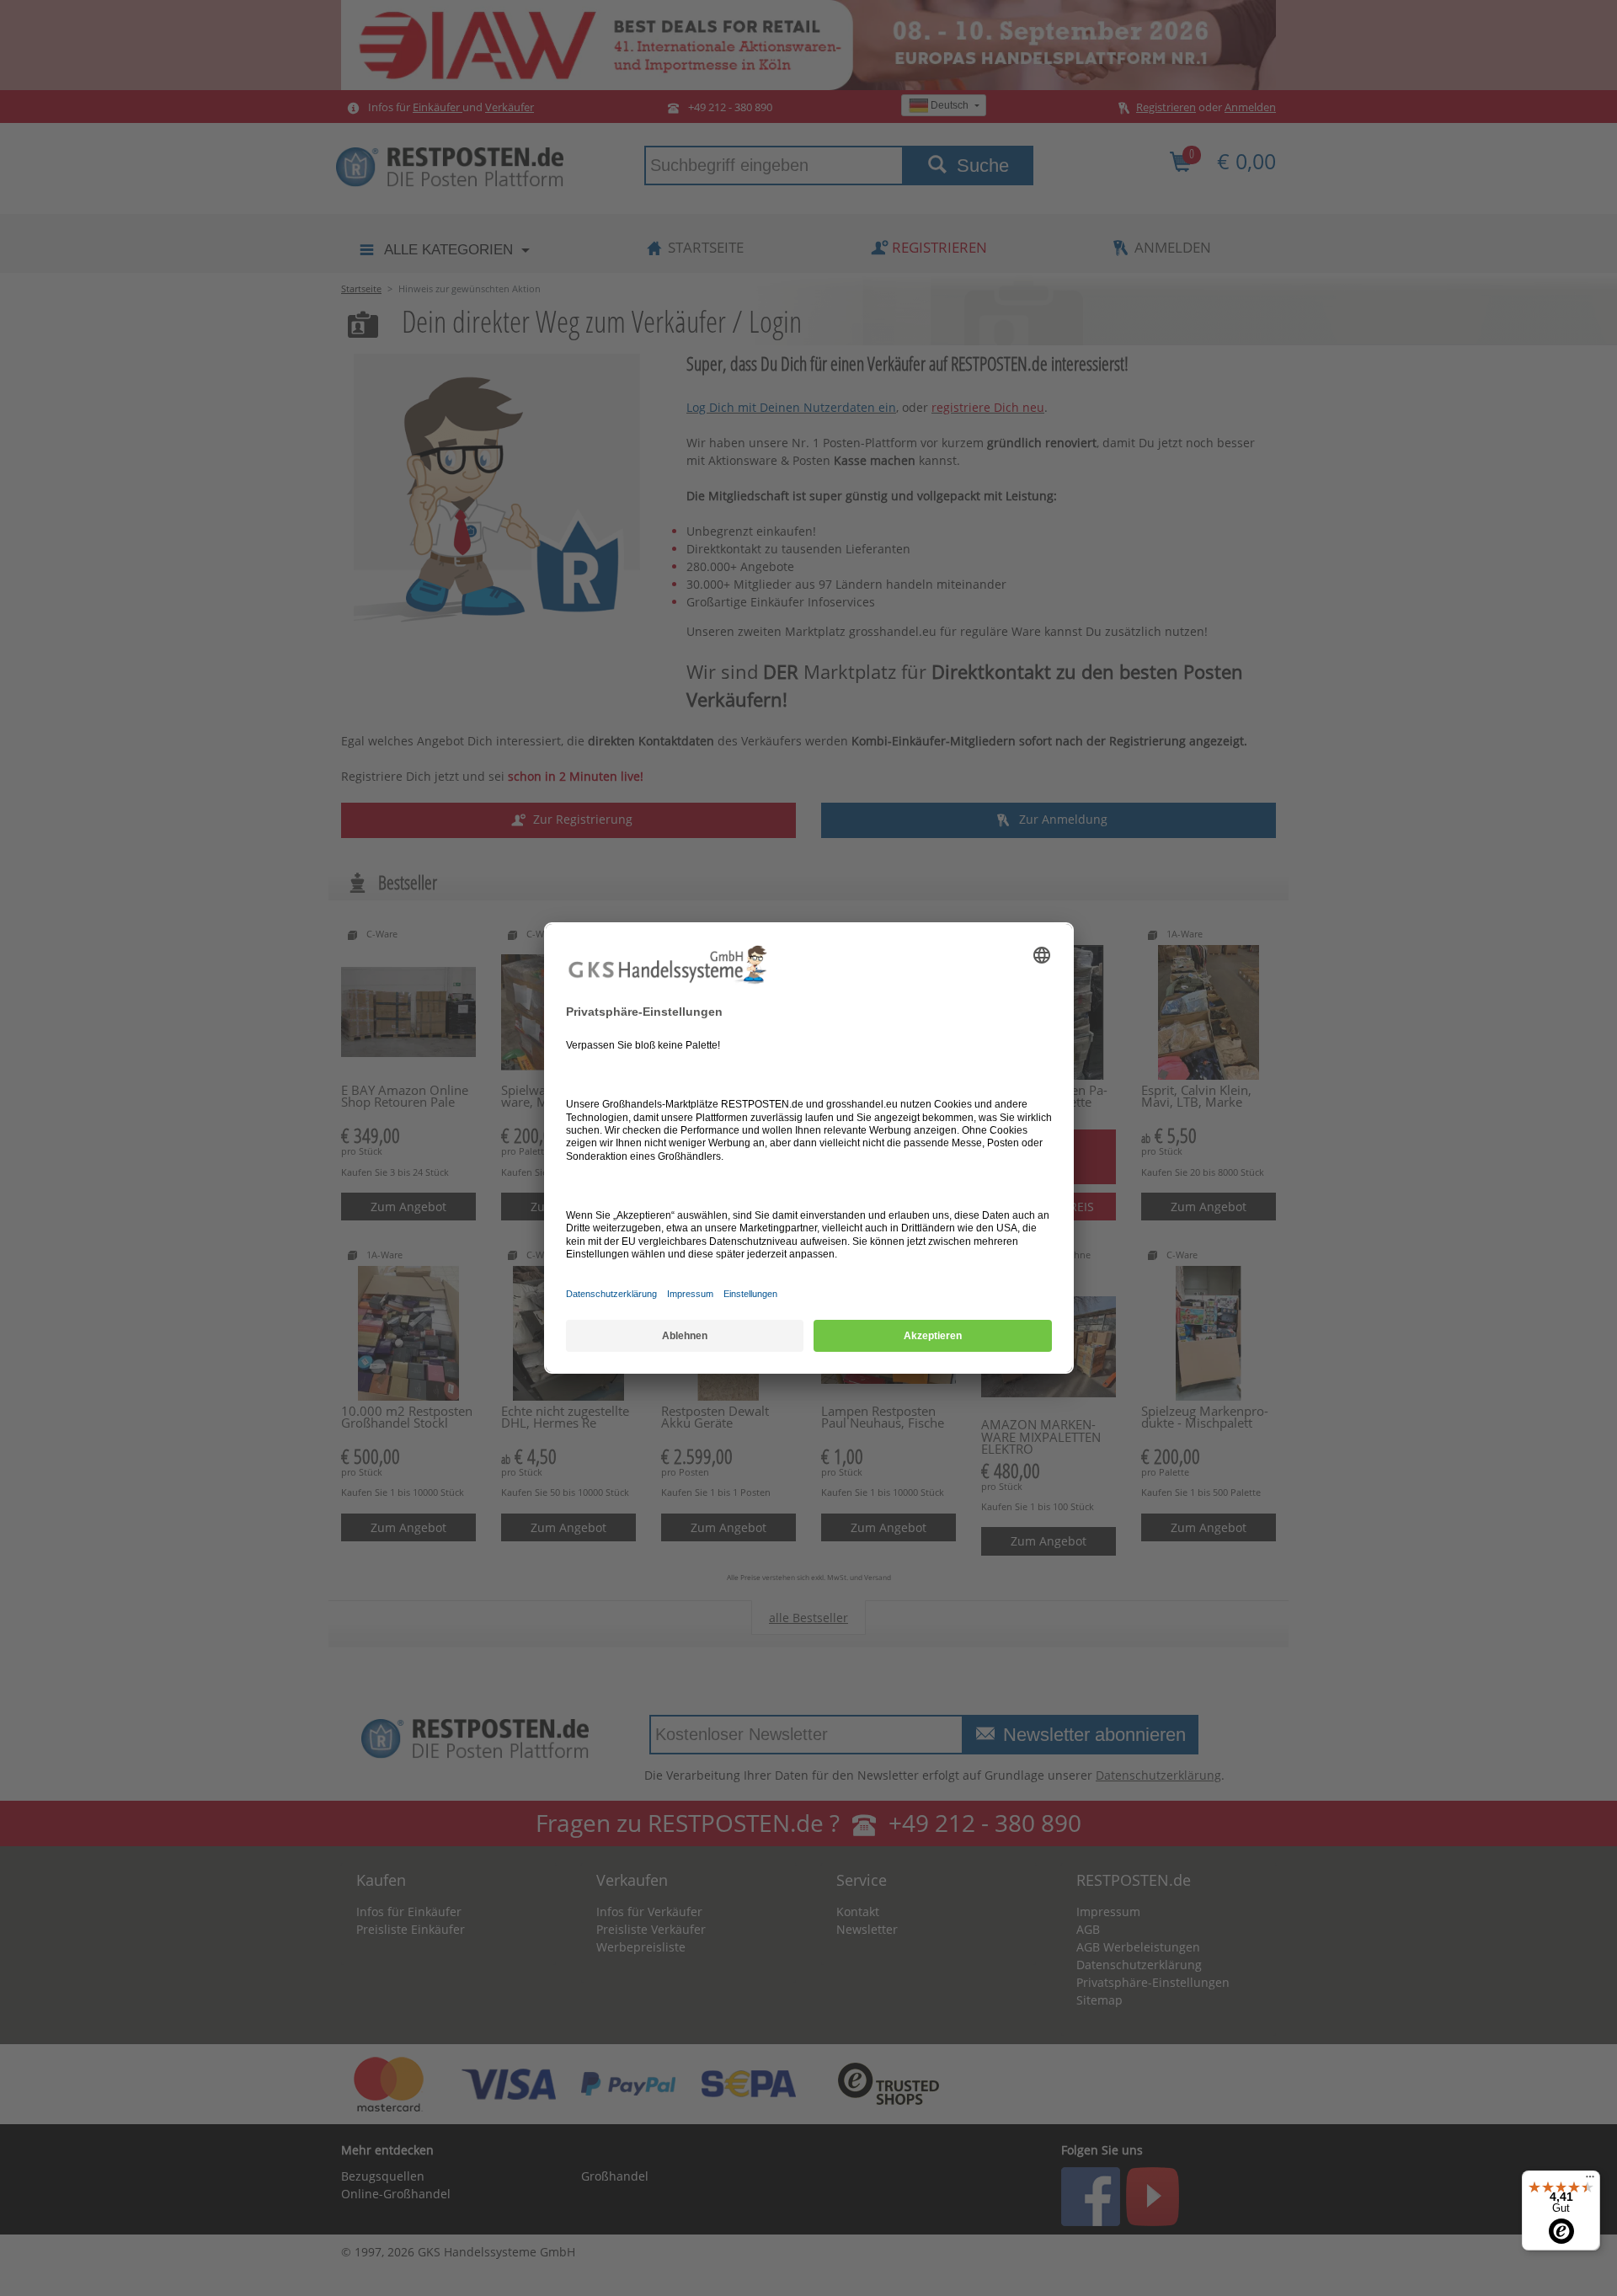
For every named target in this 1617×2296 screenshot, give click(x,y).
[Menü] (1590, 2181)
